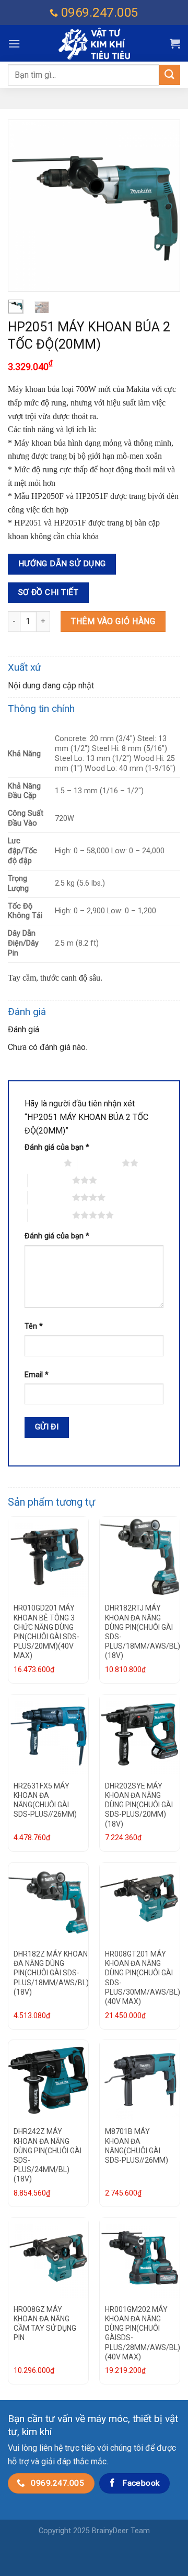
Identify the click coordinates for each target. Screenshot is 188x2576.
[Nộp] (170, 75)
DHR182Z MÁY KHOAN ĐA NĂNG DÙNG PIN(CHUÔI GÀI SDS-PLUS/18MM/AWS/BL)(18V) (51, 1973)
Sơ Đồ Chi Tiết (49, 592)
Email (37, 1375)
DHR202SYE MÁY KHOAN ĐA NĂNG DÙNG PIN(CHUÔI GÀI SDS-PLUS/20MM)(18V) (139, 1805)
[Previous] (25, 206)
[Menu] (14, 44)
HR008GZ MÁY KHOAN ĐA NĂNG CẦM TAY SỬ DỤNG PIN (45, 2324)
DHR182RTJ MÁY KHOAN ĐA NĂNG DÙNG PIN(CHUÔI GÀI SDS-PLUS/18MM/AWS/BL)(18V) (143, 1632)
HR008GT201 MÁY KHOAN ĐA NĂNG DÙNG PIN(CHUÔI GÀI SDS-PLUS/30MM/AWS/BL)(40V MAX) (143, 1978)
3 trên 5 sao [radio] (50, 1180)
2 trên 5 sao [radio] (99, 1163)
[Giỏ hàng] (175, 43)
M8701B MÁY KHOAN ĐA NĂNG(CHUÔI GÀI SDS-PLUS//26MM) (137, 2146)
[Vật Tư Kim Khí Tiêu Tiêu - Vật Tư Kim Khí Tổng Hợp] (94, 44)
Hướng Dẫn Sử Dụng (62, 564)
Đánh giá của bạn (57, 1147)
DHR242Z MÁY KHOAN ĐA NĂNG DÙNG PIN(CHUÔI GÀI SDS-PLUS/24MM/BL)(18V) (48, 2155)
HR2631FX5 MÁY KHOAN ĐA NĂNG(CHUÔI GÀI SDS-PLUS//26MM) (45, 1800)
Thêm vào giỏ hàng (113, 621)
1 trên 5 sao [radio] (42, 1163)
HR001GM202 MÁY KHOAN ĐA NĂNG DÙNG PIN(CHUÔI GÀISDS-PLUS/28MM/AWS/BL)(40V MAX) (143, 2333)
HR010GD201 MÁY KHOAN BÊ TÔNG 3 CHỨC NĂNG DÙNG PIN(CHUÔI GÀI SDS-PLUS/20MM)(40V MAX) (46, 1632)
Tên (34, 1326)
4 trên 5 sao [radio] (50, 1197)
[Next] (163, 206)
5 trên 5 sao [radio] (50, 1215)
